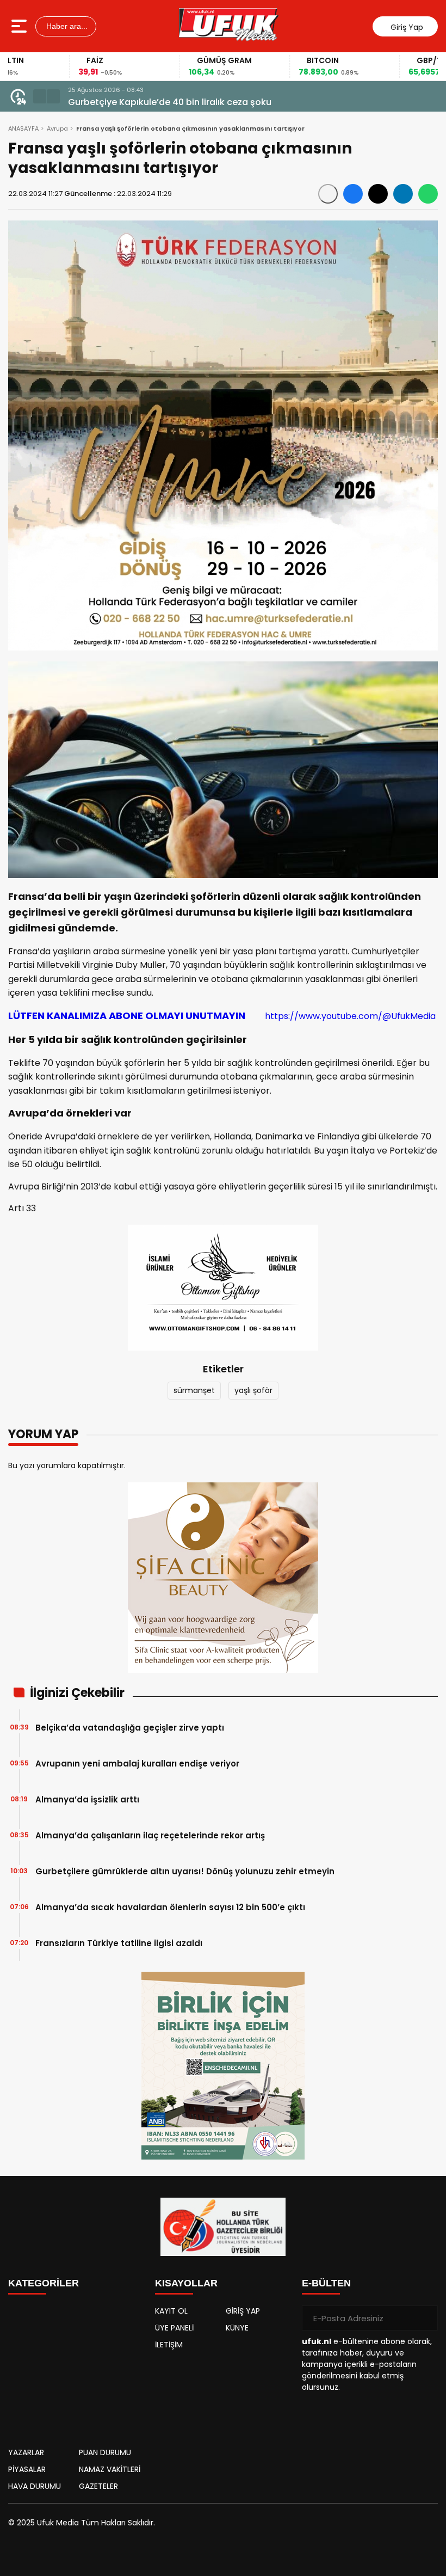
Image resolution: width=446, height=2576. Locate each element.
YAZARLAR (26, 2452)
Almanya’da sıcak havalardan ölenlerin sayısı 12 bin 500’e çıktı (170, 1907)
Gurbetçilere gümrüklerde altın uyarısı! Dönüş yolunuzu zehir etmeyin (185, 1871)
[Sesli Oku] (328, 194)
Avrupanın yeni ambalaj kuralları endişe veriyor (137, 1764)
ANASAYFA (23, 128)
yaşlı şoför (253, 1390)
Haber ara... (66, 26)
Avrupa (57, 128)
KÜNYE (237, 2328)
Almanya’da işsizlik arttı (87, 1799)
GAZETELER (98, 2486)
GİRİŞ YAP (243, 2311)
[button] (40, 96)
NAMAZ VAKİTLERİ (110, 2469)
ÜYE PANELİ (174, 2328)
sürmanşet (194, 1390)
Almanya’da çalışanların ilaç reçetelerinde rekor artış (150, 1835)
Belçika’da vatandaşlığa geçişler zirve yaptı (130, 1728)
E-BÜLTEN (326, 2283)
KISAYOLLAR (186, 2283)
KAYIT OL (171, 2311)
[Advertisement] (76, 2368)
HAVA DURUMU (35, 2486)
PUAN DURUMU (105, 2452)
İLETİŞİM (169, 2345)
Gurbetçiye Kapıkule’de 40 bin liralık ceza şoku (170, 102)
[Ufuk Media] (229, 26)
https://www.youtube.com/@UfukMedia (222, 1016)
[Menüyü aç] (20, 26)
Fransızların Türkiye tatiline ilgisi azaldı (119, 1943)
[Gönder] (425, 2318)
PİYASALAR (27, 2469)
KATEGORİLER (44, 2283)
